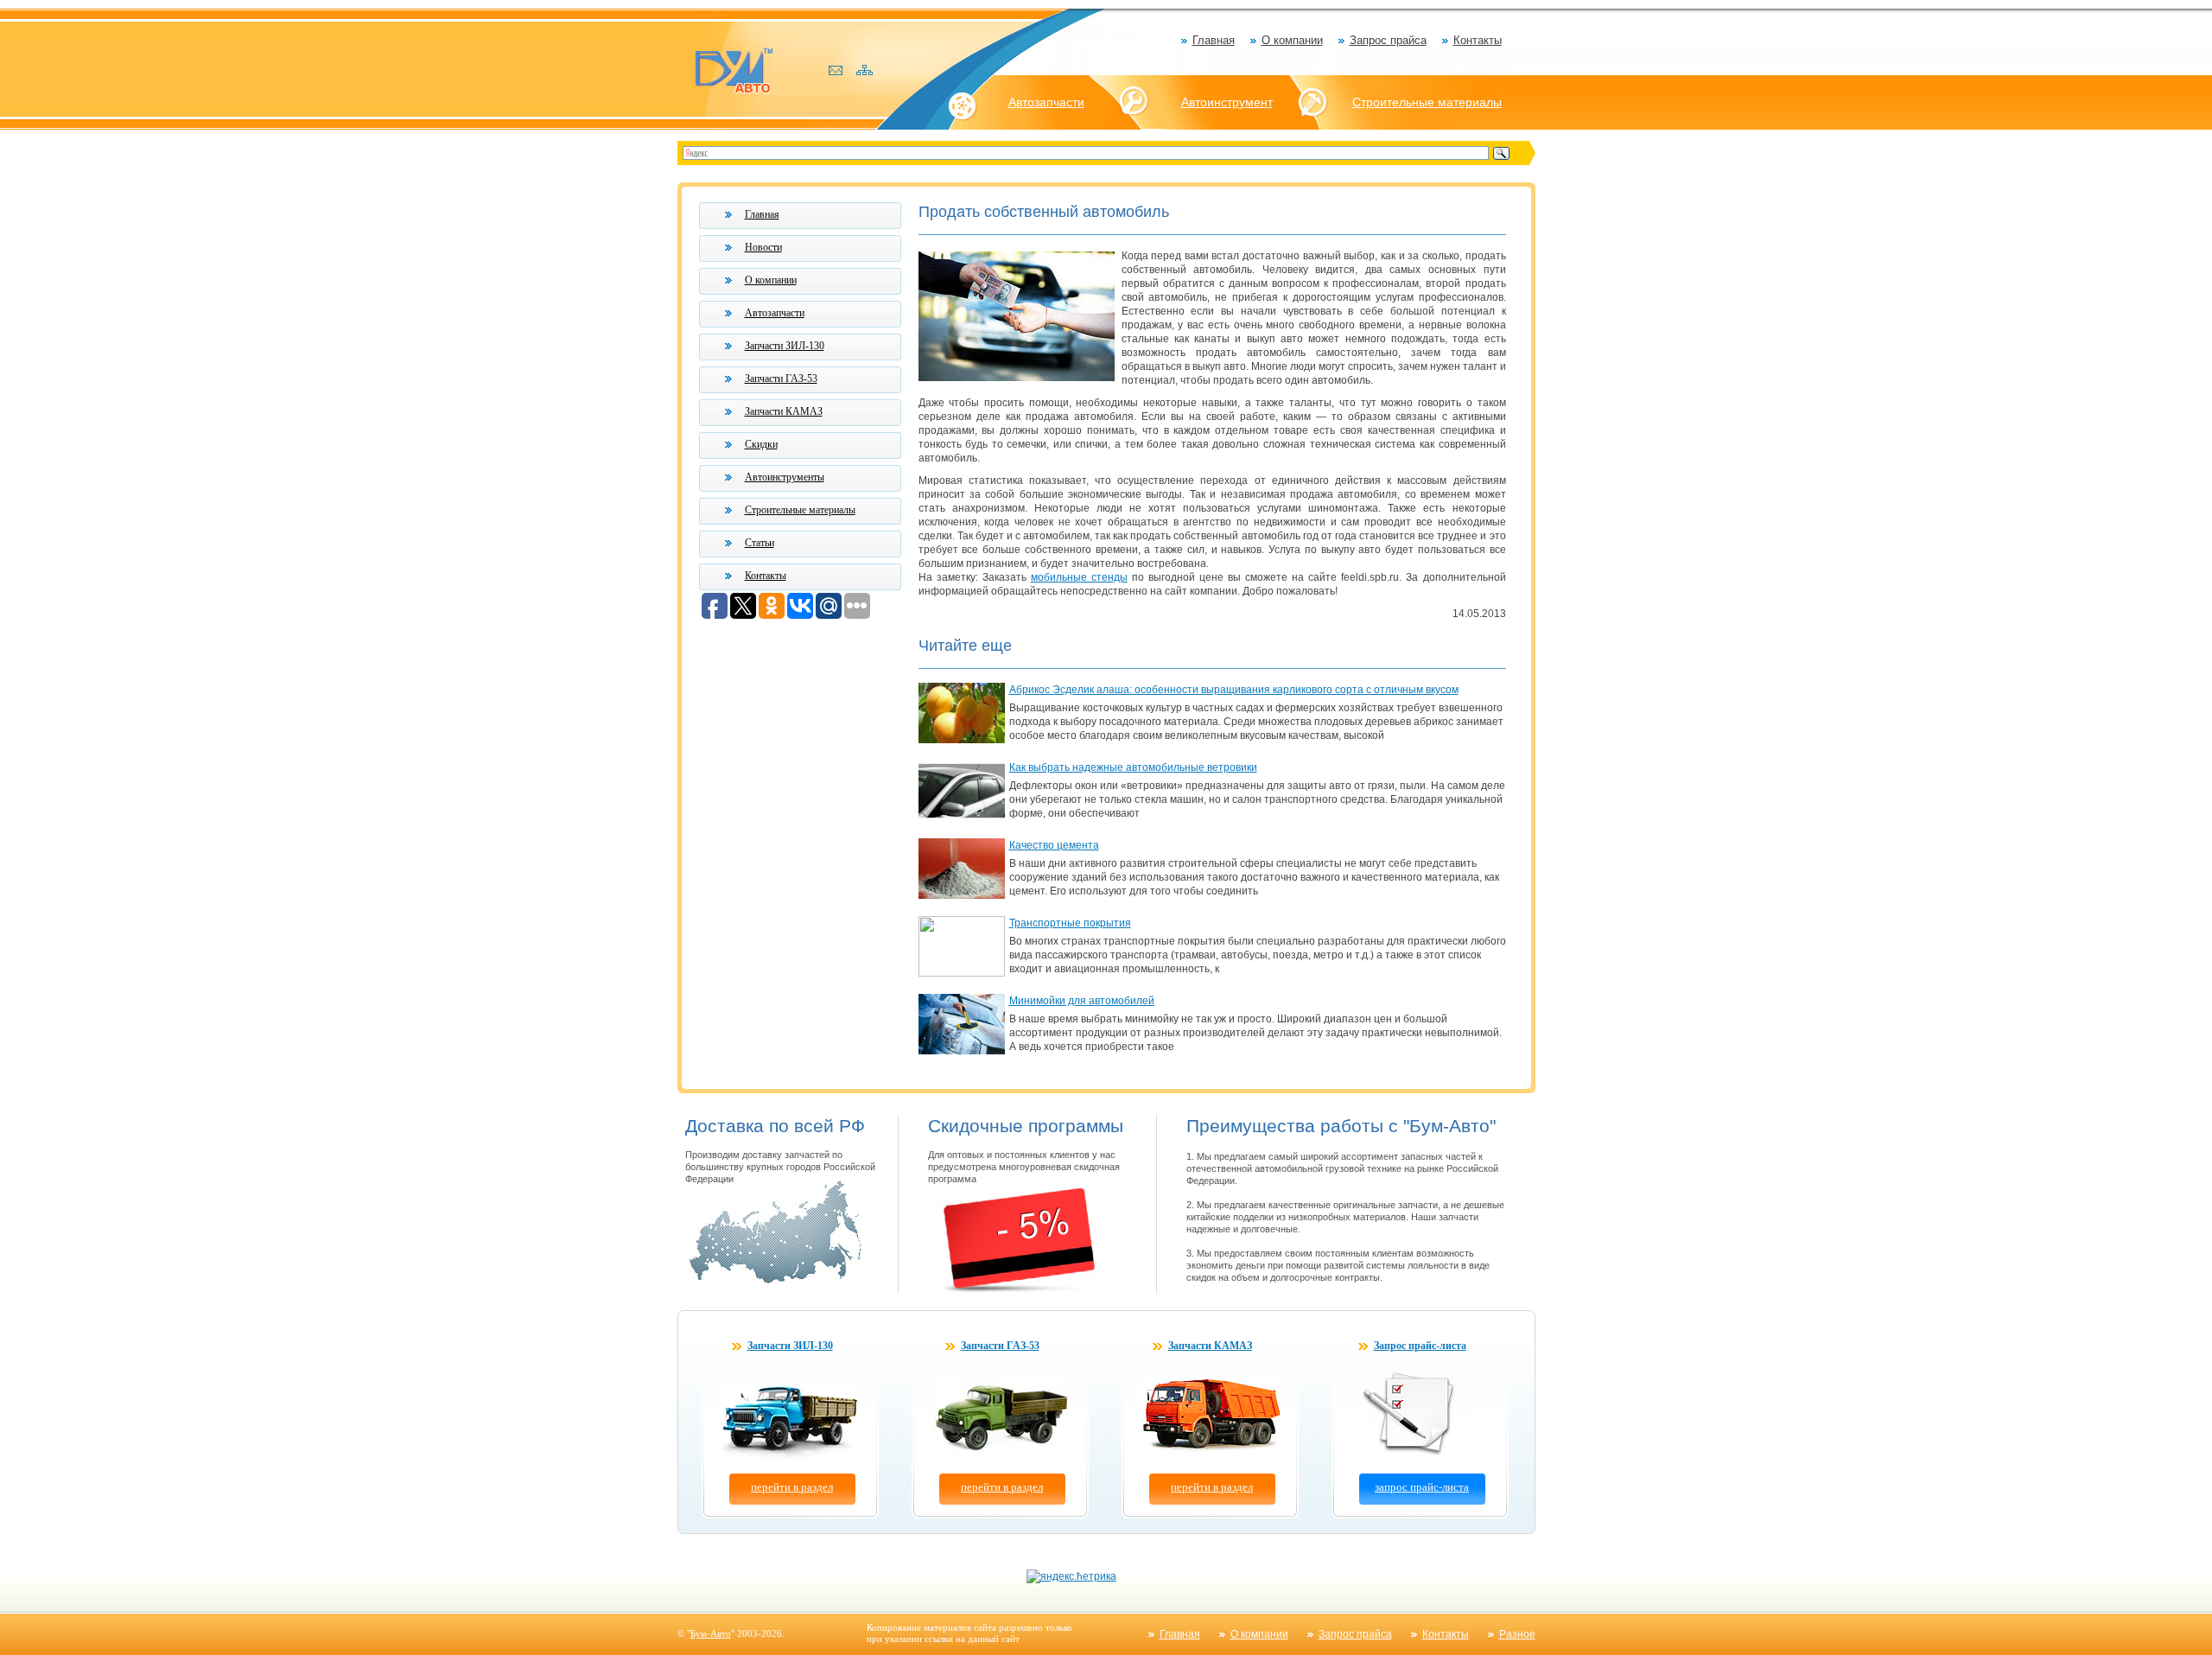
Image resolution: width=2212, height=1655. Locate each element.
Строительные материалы (1427, 102)
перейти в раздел (792, 1487)
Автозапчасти (1046, 102)
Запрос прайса (1388, 40)
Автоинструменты (785, 477)
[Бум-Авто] (734, 70)
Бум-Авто (711, 1633)
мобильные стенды (1079, 577)
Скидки (761, 444)
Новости (763, 247)
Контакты (1478, 40)
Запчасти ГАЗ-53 (781, 379)
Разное (1517, 1634)
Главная (1214, 40)
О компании (1292, 40)
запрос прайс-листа (1422, 1487)
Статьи (760, 543)
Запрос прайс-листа (1420, 1346)
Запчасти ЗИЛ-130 (785, 346)
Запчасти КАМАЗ (784, 411)
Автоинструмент (1227, 102)
